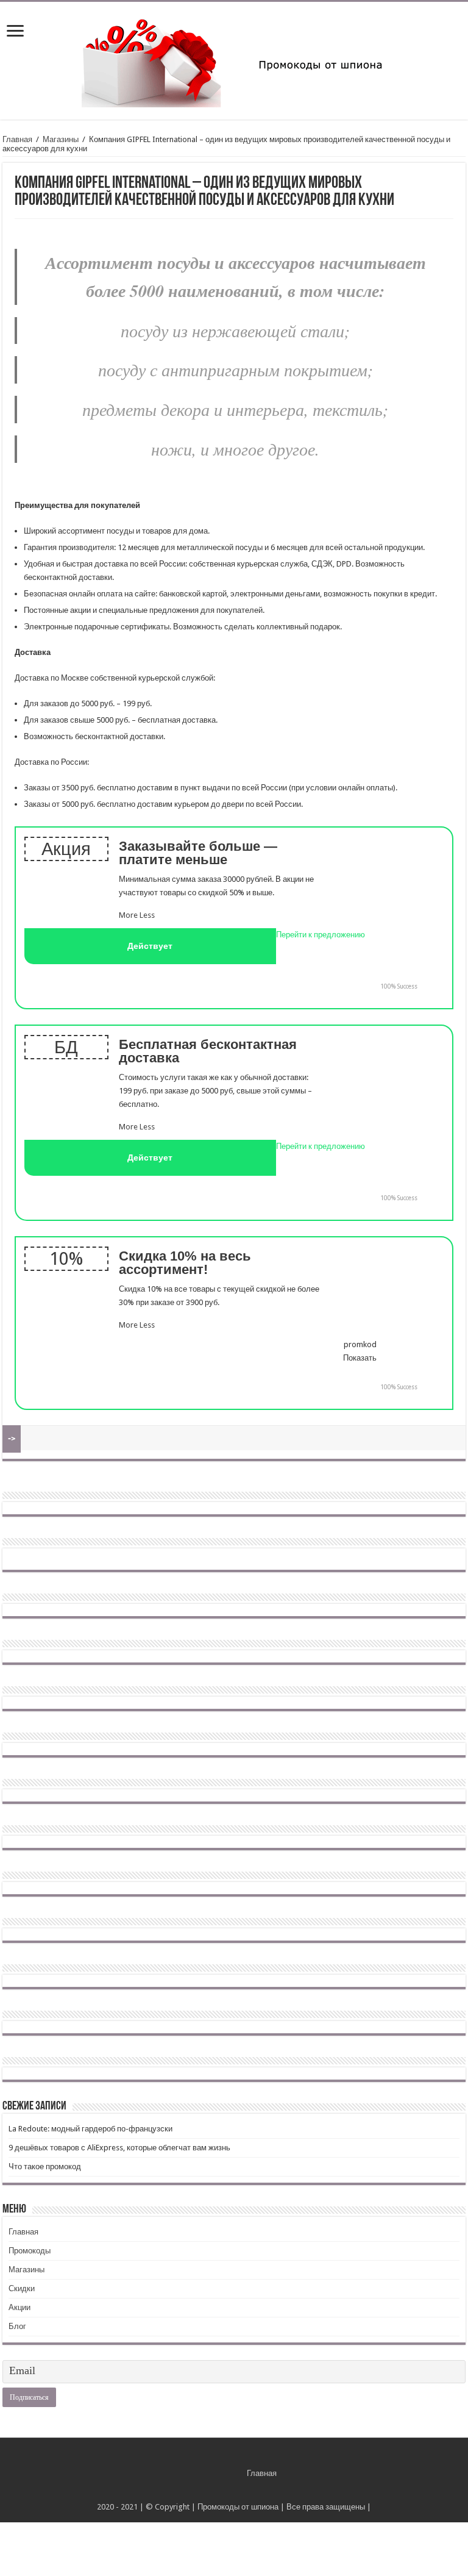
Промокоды (30, 2251)
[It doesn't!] (431, 987)
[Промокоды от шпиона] (234, 59)
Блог (17, 2326)
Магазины (61, 139)
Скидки (22, 2288)
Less (147, 915)
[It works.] (366, 986)
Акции (19, 2307)
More (128, 915)
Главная (17, 139)
